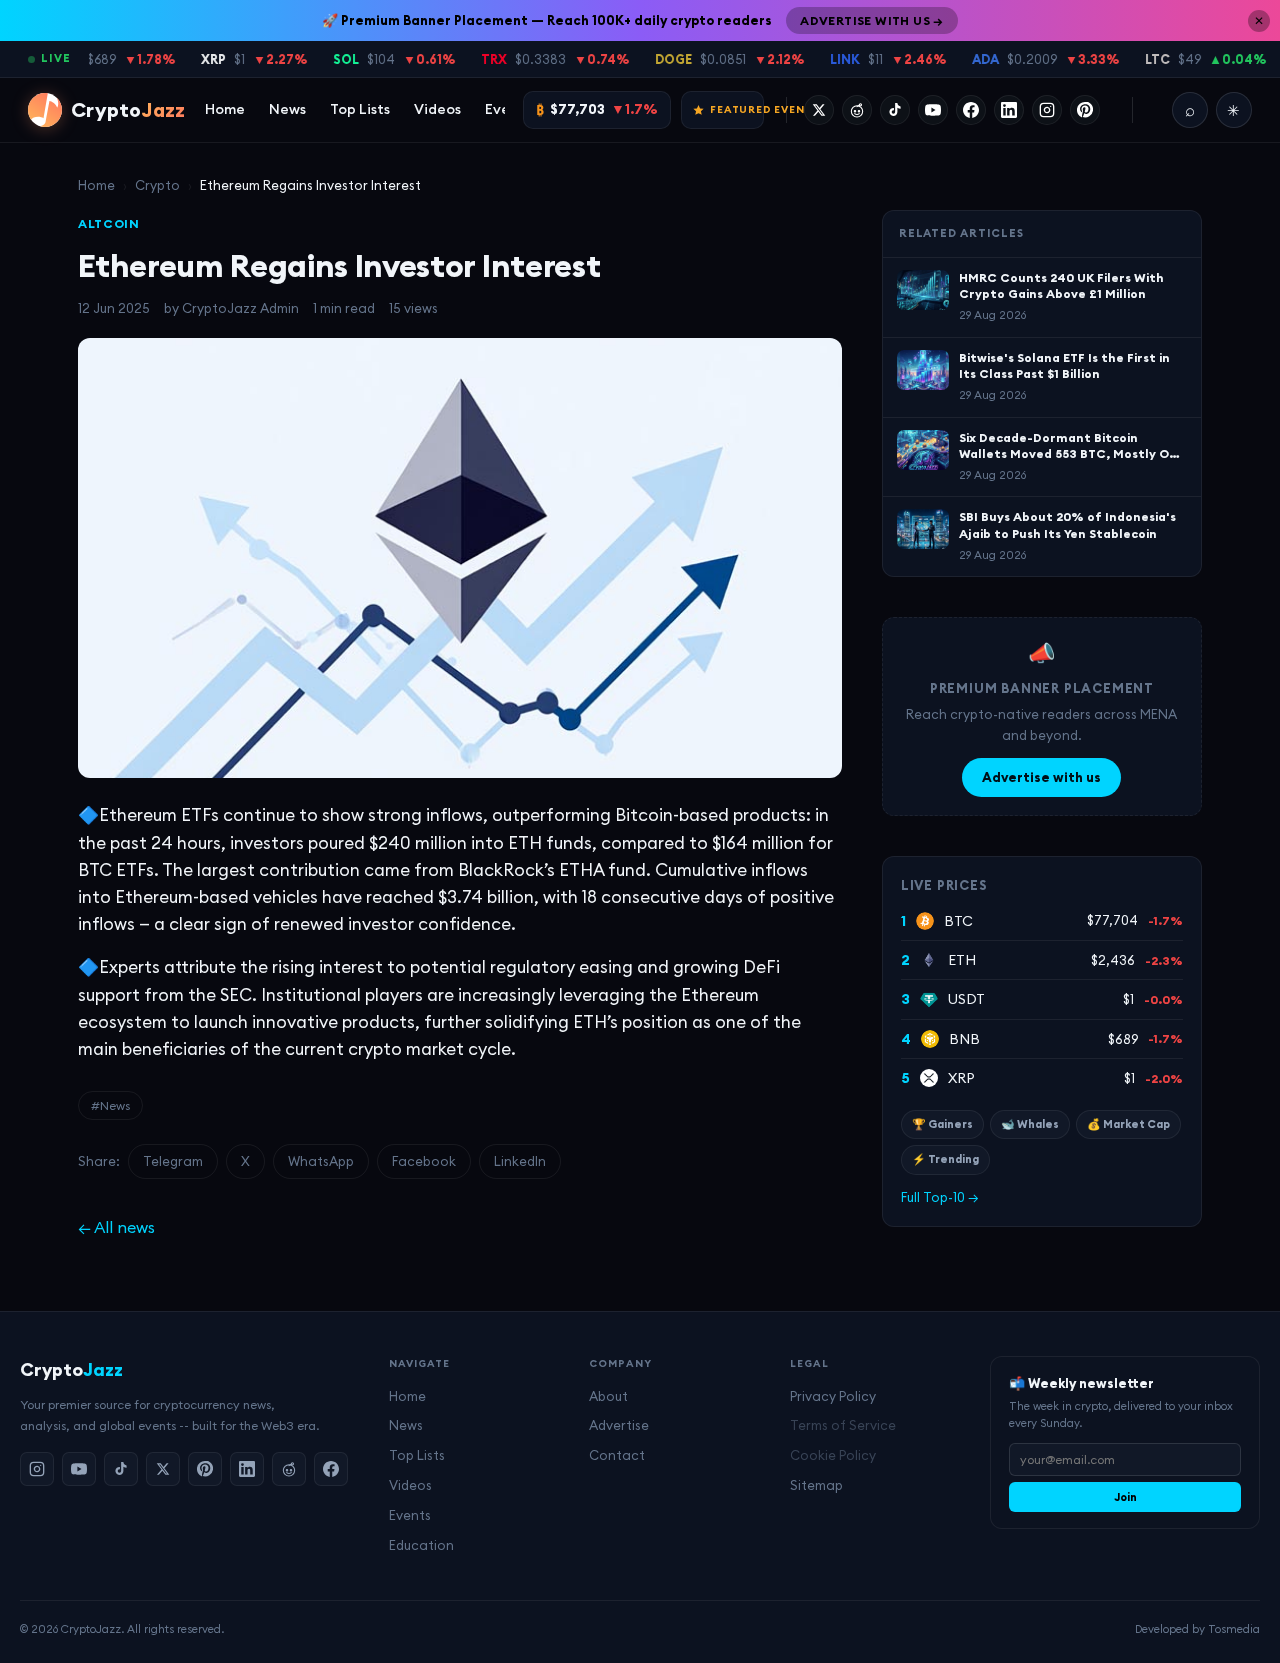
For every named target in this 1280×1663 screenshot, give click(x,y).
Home (225, 109)
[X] (819, 110)
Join (1125, 1497)
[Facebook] (971, 110)
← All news (116, 1227)
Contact (617, 1455)
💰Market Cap (1128, 1124)
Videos (437, 109)
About (608, 1396)
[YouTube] (933, 110)
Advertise (619, 1425)
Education (421, 1545)
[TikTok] (895, 110)
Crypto (157, 185)
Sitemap (816, 1485)
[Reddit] (857, 110)
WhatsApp (321, 1161)
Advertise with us (1041, 777)
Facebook (424, 1161)
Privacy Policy (833, 1396)
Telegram (173, 1161)
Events (410, 1515)
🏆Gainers (942, 1124)
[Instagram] (1047, 110)
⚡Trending (945, 1159)
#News (110, 1105)
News (287, 109)
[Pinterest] (1085, 110)
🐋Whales (1030, 1124)
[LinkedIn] (1009, 110)
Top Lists (360, 109)
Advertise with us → (872, 20)
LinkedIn (520, 1161)
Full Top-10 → (940, 1197)
